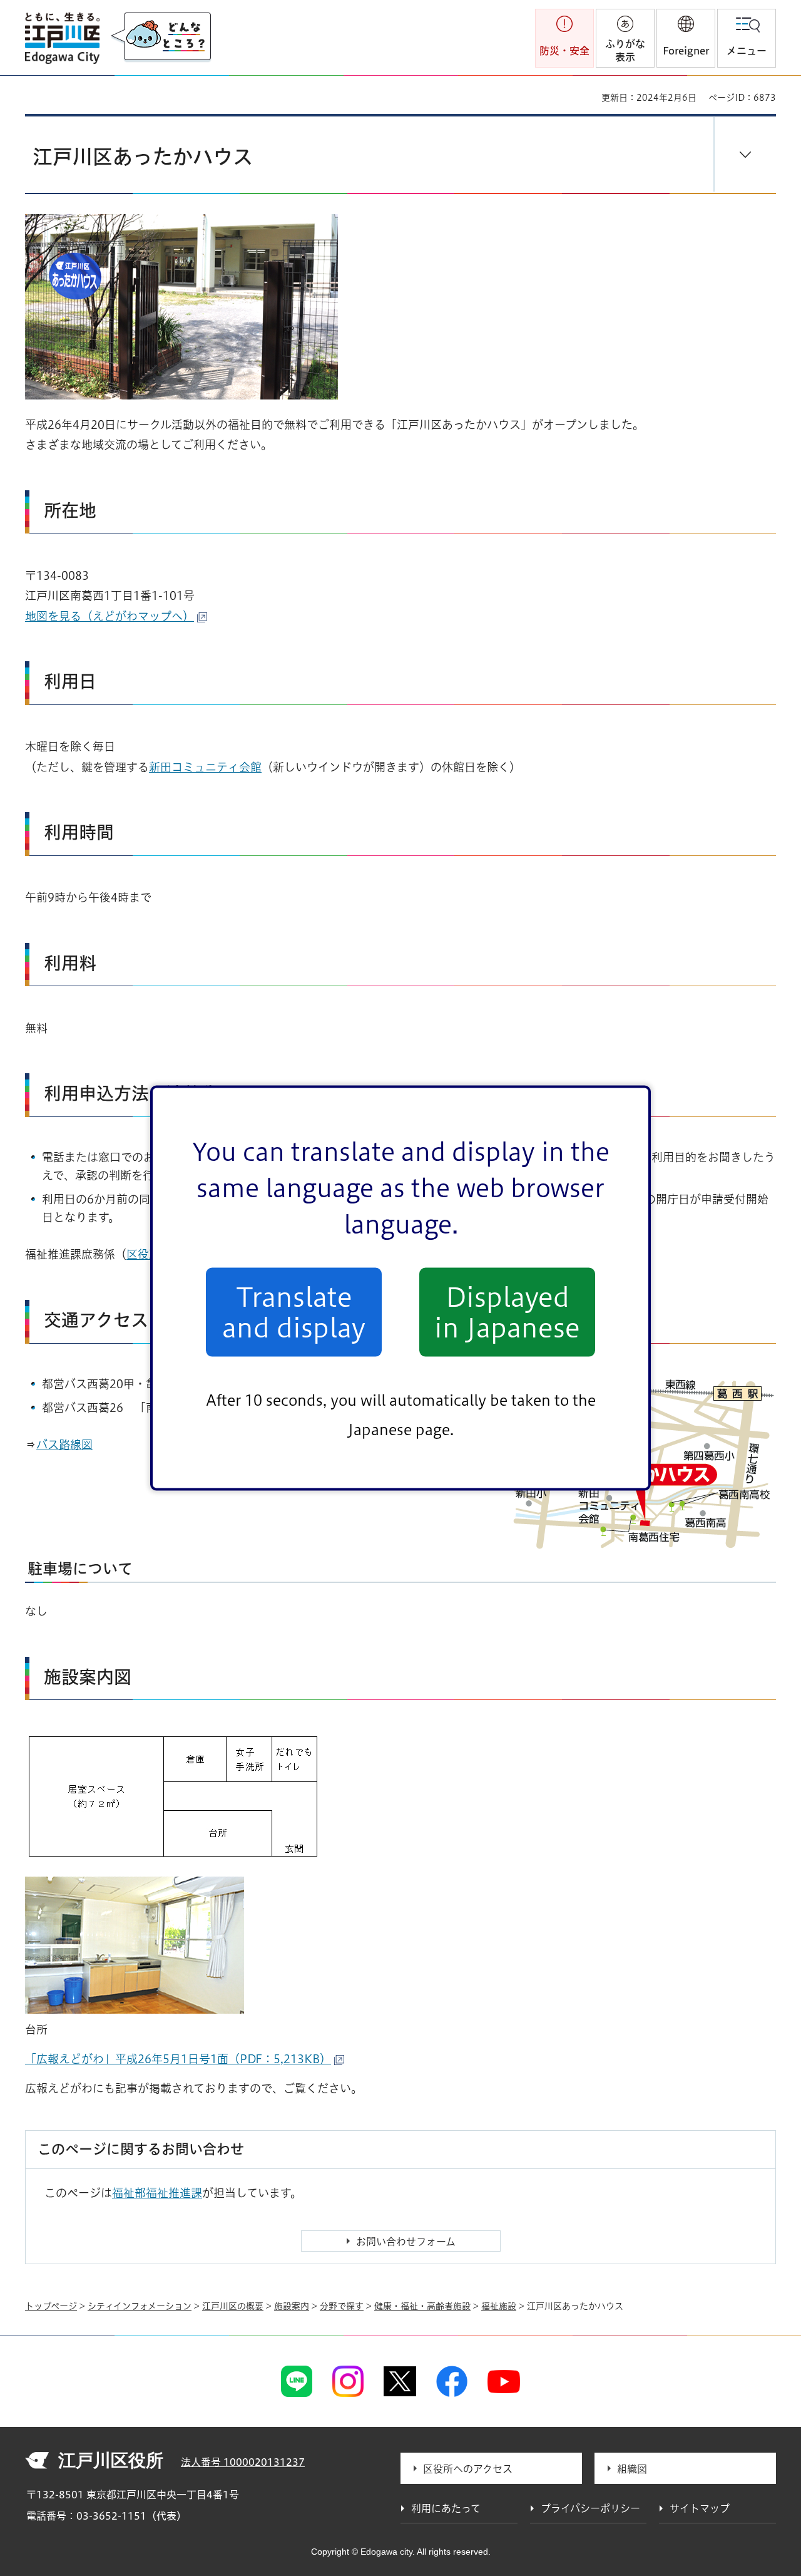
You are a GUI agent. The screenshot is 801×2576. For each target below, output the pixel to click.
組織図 (632, 2469)
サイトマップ (700, 2508)
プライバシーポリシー (590, 2508)
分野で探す (342, 2306)
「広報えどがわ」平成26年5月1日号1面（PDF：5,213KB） (178, 2059)
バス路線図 (64, 1445)
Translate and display (294, 1312)
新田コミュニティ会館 (205, 767)
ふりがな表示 (625, 50)
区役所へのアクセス (468, 2469)
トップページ (51, 2306)
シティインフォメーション (140, 2306)
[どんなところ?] (161, 38)
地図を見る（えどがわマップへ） (110, 616)
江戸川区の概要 (233, 2306)
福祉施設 (499, 2306)
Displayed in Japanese (507, 1312)
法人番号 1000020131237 (243, 2462)
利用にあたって (446, 2508)
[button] (686, 38)
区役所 (143, 1254)
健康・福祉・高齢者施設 (422, 2306)
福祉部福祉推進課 (157, 2193)
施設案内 (292, 2306)
